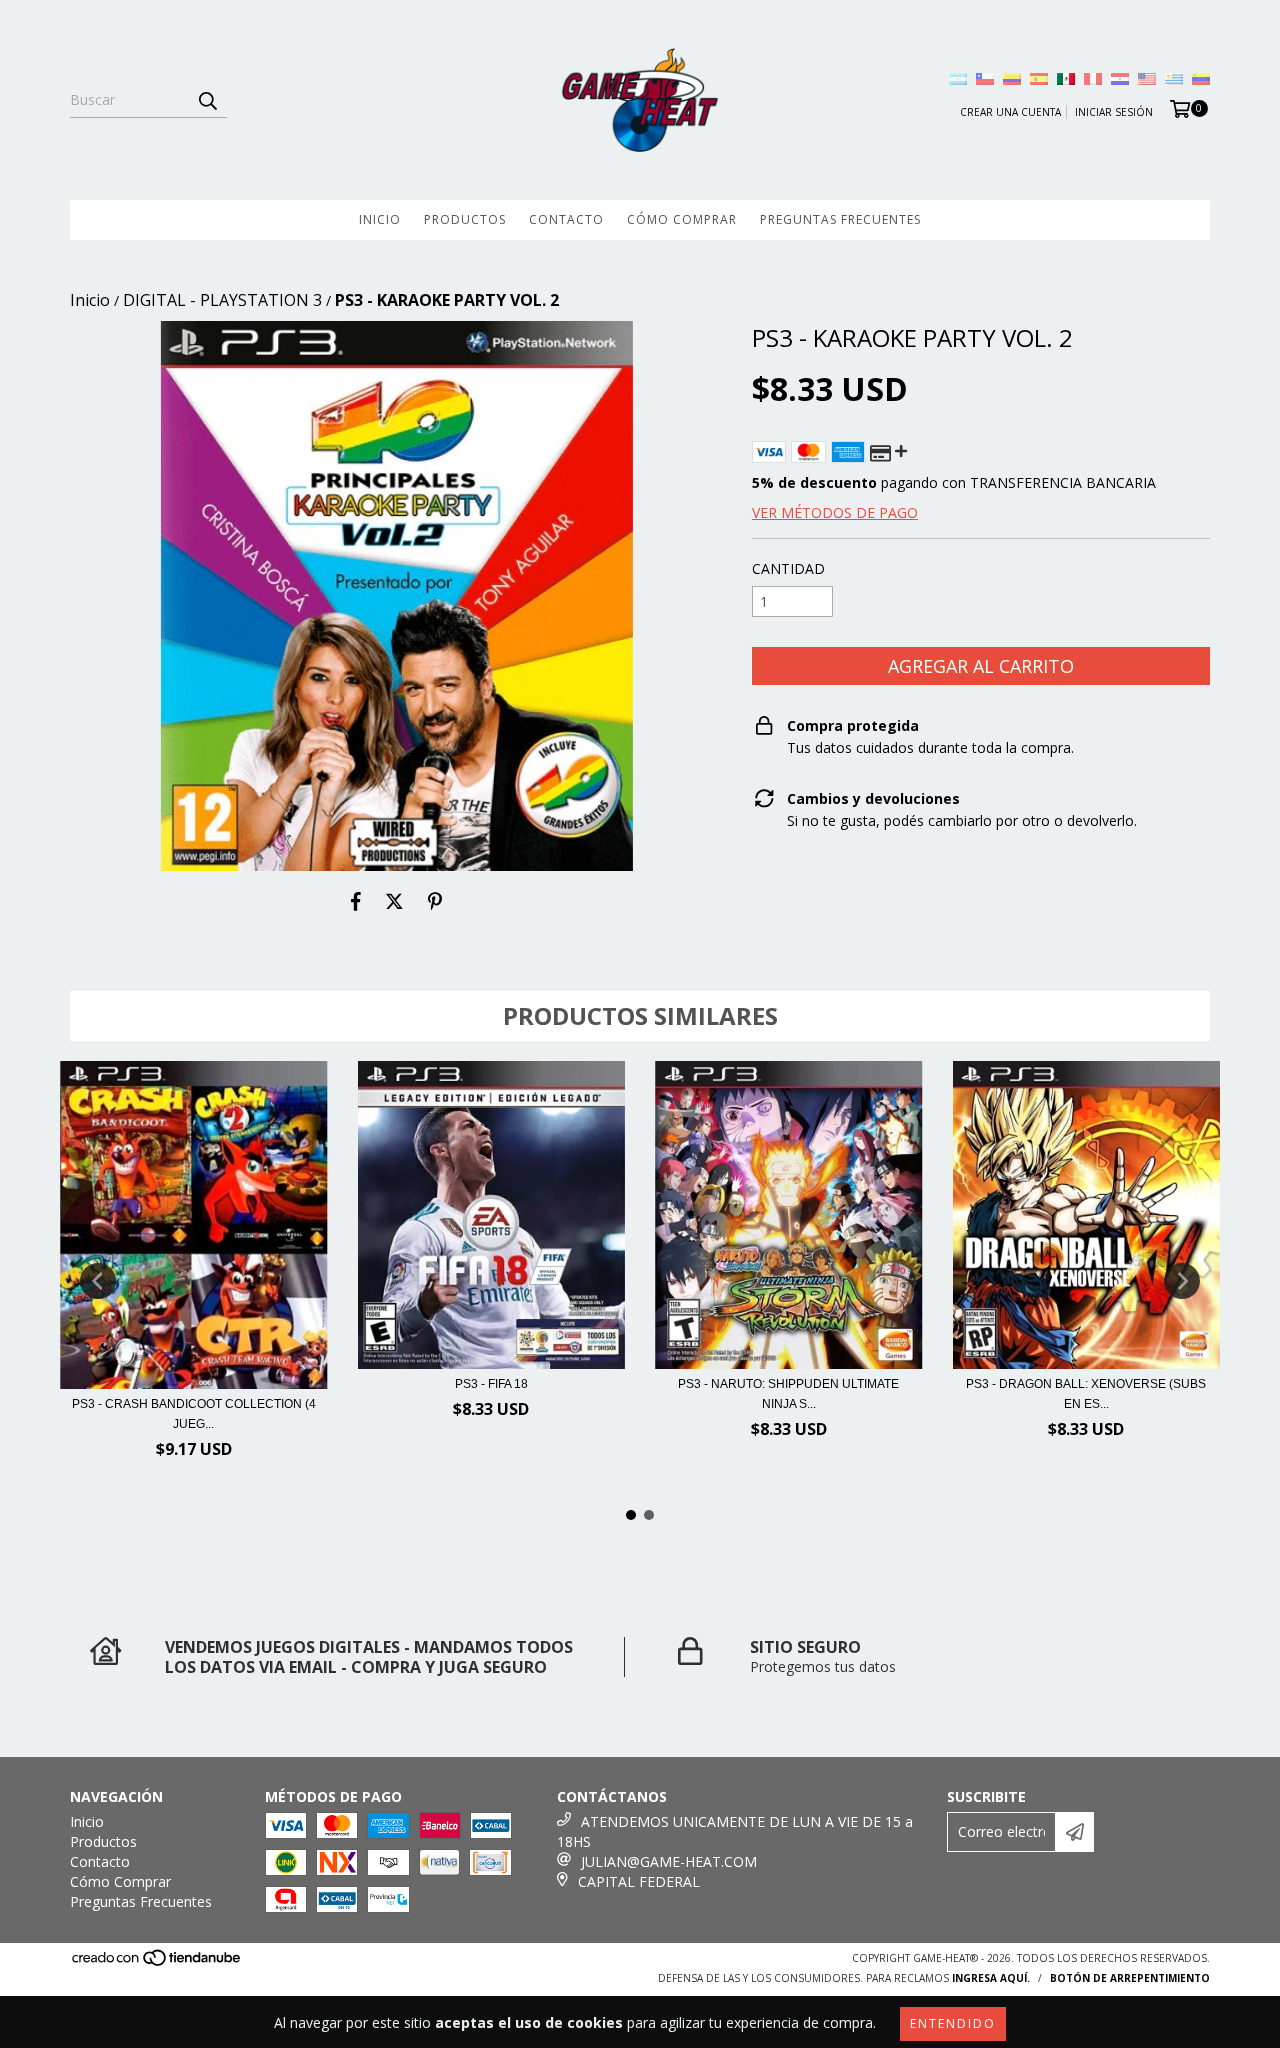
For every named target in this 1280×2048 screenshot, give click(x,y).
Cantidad (788, 568)
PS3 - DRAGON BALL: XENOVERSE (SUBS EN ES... (1086, 1394)
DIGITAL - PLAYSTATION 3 (222, 300)
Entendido (953, 2023)
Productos (465, 219)
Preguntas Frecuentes (840, 219)
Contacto (566, 219)
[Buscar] (207, 100)
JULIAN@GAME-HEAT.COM (669, 1861)
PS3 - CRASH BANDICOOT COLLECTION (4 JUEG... (194, 1414)
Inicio (380, 219)
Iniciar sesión (1114, 112)
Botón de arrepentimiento (1130, 1978)
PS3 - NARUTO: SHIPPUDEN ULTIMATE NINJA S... (788, 1394)
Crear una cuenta (1010, 112)
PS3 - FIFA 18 (491, 1384)
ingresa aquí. (991, 1978)
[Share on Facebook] (356, 901)
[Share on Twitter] (394, 901)
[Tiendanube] (157, 1963)
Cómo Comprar (682, 219)
